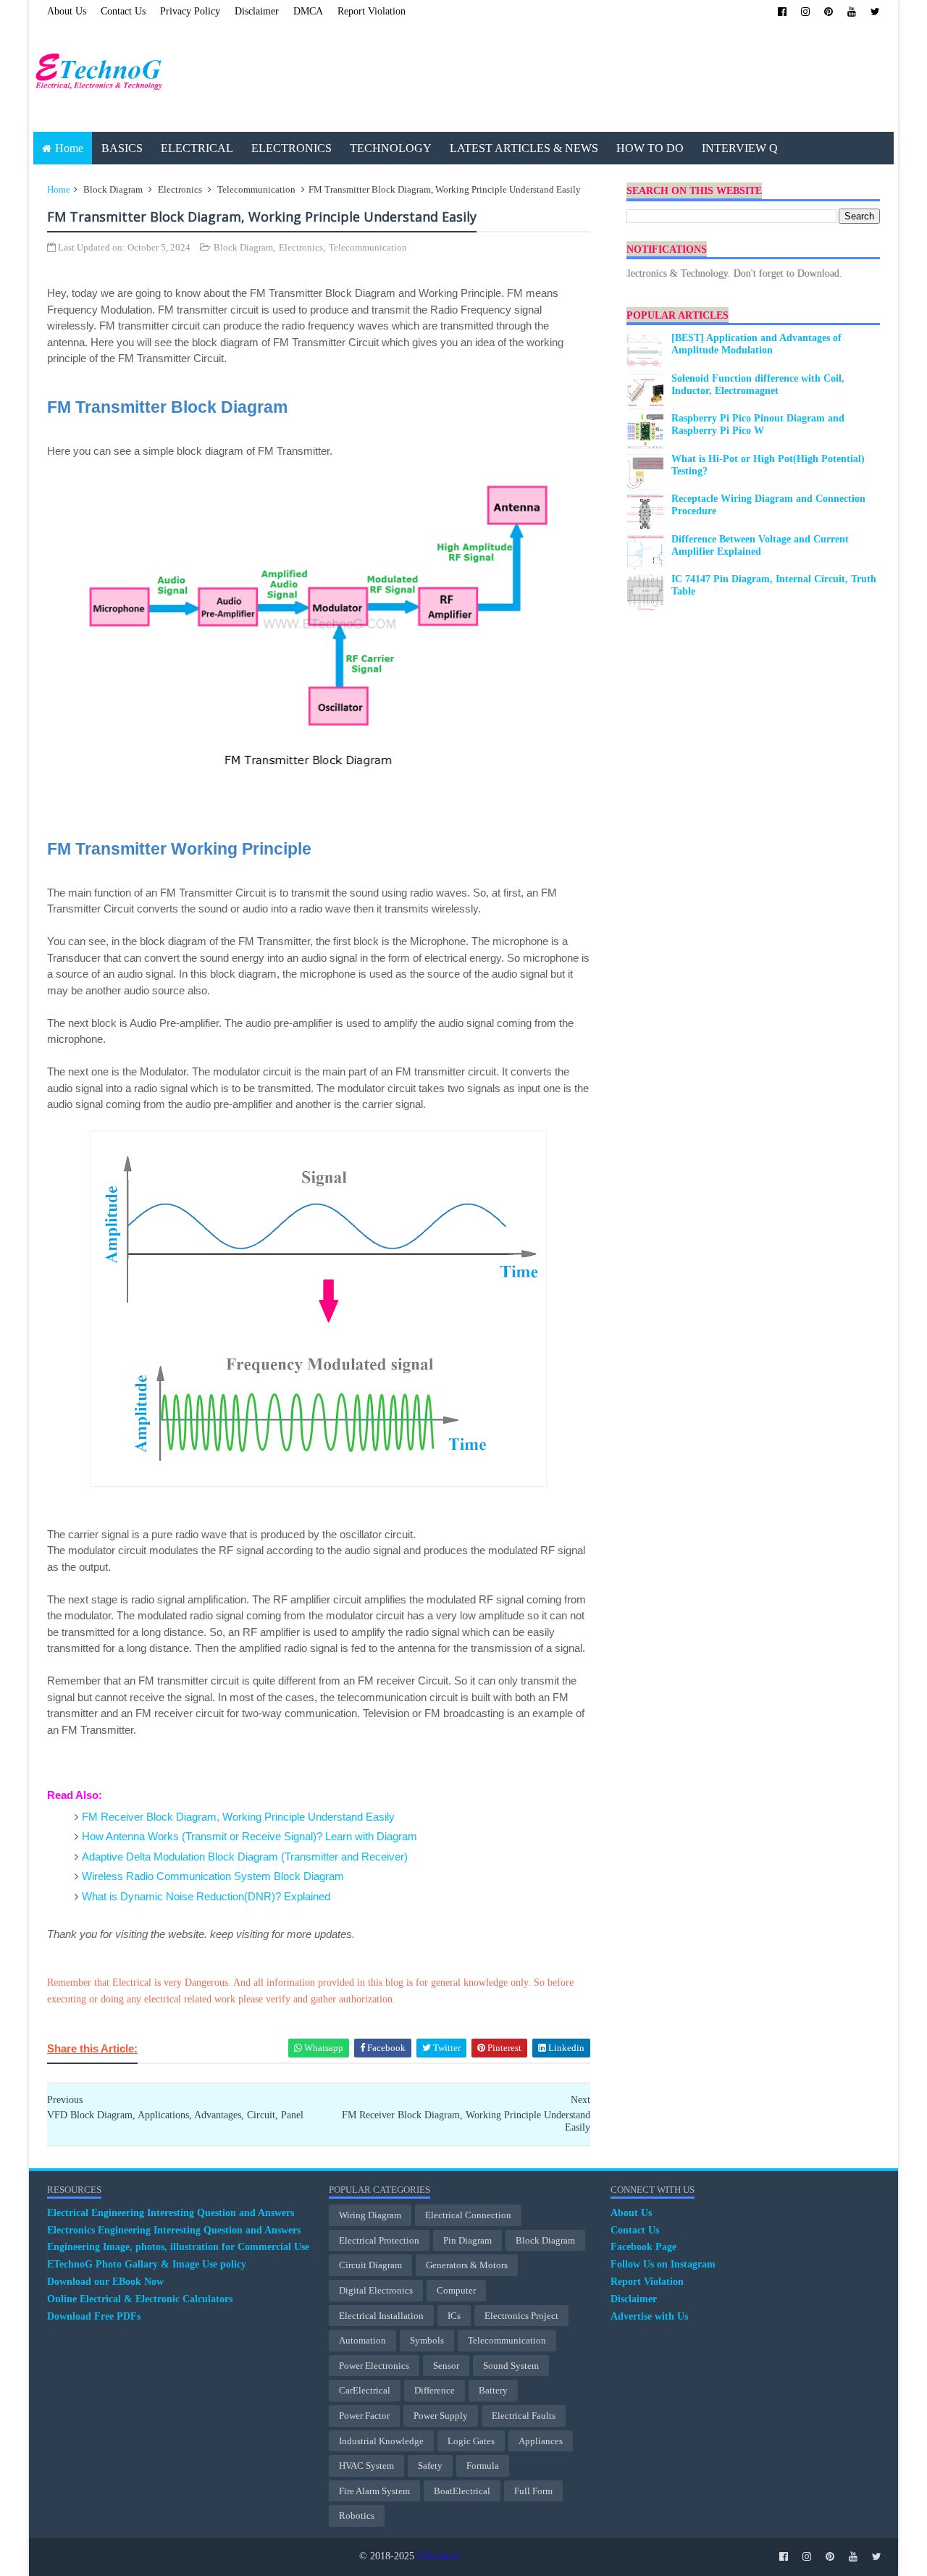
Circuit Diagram (370, 2265)
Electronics (180, 189)
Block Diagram (113, 189)
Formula (483, 2466)
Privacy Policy (190, 11)
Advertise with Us (649, 2316)
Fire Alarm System (374, 2491)
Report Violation (372, 11)
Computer (456, 2290)
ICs (454, 2316)
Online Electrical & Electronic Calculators (140, 2299)
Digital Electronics (376, 2290)
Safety (430, 2466)
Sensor (446, 2366)
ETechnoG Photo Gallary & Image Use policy (147, 2264)
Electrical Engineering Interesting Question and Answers (171, 2213)
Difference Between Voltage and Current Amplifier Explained (760, 545)
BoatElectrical (462, 2491)
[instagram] (805, 12)
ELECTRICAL (197, 148)
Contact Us (123, 11)
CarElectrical (365, 2390)
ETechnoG (439, 2556)
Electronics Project (521, 2316)
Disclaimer (257, 11)
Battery (493, 2390)
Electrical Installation (381, 2316)
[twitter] (875, 12)
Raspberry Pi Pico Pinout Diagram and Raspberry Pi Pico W (758, 424)
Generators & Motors (467, 2265)
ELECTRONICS (291, 148)
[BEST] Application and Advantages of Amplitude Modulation (756, 344)
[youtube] (852, 12)
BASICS (122, 148)
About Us (67, 11)
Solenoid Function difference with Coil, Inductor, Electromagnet (758, 385)
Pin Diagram (467, 2240)
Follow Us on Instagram (663, 2264)
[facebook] (782, 12)
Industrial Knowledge (381, 2441)
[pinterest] (829, 12)
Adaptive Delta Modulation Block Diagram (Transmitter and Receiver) (245, 1857)
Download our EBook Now (105, 2282)
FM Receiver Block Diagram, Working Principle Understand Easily (238, 1817)
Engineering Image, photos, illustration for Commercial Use (178, 2247)
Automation (362, 2340)
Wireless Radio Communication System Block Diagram (213, 1876)
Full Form (533, 2491)
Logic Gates (471, 2441)
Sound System (511, 2366)
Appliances (541, 2441)
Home (69, 148)
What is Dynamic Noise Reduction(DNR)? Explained (206, 1896)
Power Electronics (374, 2366)
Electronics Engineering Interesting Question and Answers (174, 2230)
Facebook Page (643, 2247)
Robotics (357, 2516)
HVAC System (366, 2466)
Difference (435, 2390)
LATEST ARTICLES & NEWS (524, 148)
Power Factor (364, 2416)
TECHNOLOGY (391, 148)
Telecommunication (256, 189)
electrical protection (379, 2240)
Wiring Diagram (370, 2215)
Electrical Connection (468, 2215)
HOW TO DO (650, 148)
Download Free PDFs (94, 2316)
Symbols (427, 2340)
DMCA (308, 11)
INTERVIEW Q (740, 148)
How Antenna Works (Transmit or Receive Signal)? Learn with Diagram (249, 1836)
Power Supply (441, 2416)
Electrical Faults (524, 2416)
